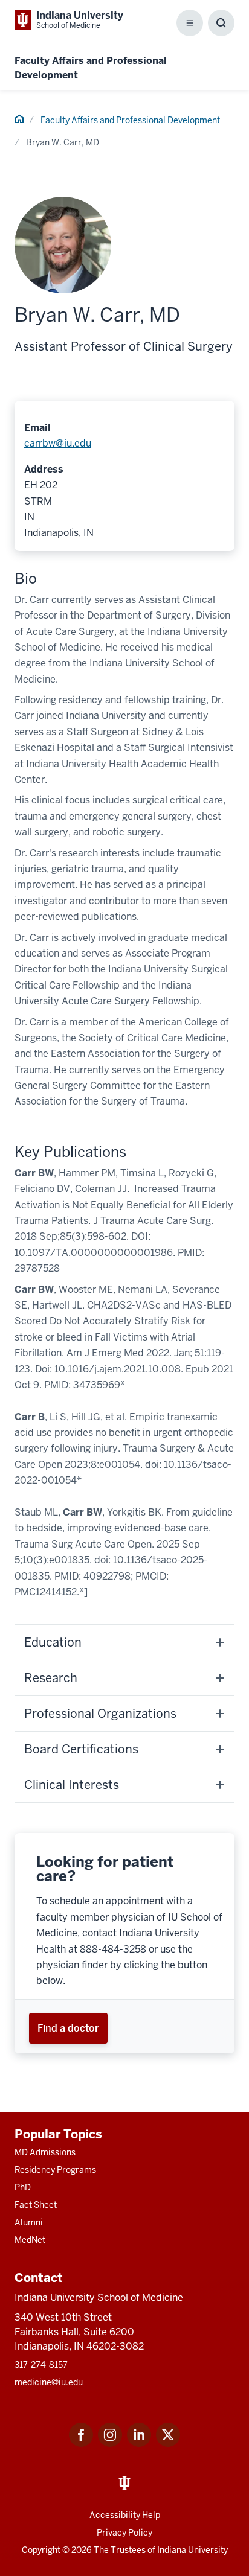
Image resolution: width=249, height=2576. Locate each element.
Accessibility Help (125, 2515)
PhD (23, 2187)
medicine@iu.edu (49, 2382)
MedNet (30, 2240)
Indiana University (192, 2550)
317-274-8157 (41, 2365)
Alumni (29, 2222)
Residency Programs (55, 2170)
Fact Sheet (36, 2205)
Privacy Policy (124, 2533)
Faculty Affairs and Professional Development (130, 120)
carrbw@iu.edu (58, 443)
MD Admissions (45, 2152)
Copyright (41, 2550)
